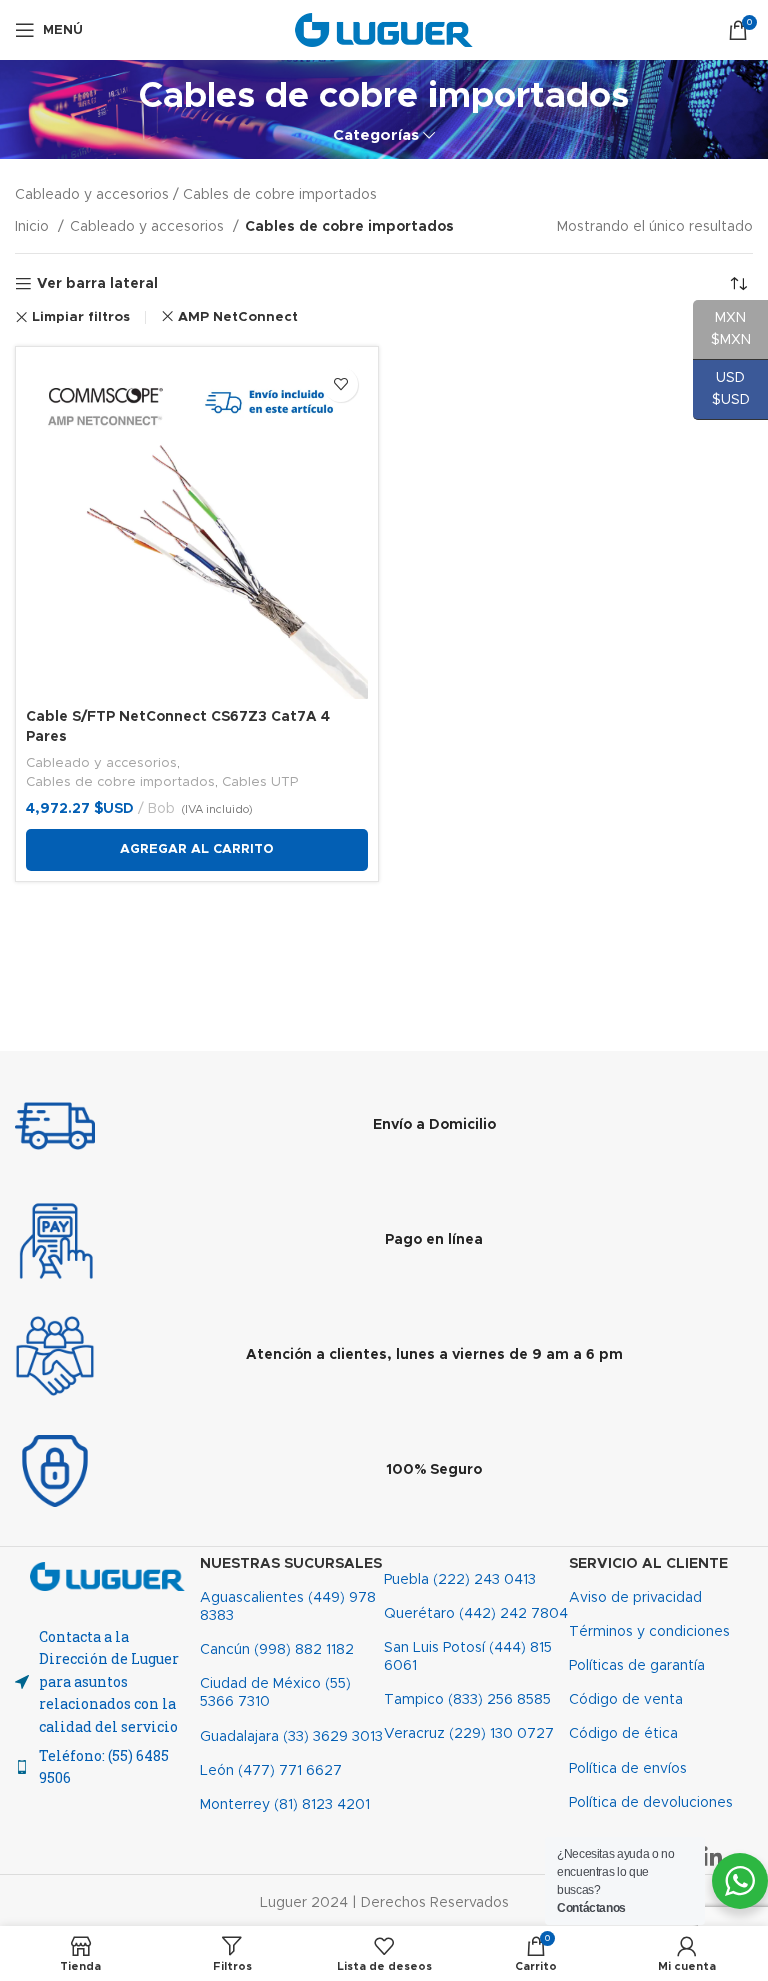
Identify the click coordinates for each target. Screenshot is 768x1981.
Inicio (34, 227)
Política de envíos (628, 1769)
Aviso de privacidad (635, 1598)
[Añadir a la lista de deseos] (340, 384)
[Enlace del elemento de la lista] (107, 1767)
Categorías (376, 135)
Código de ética (623, 1734)
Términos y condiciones (649, 1632)
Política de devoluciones (651, 1803)
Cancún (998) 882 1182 (277, 1650)
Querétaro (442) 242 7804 (476, 1614)
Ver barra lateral (97, 284)
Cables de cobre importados (120, 782)
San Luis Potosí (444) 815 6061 (468, 1657)
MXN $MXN (722, 329)
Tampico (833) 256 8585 (467, 1700)
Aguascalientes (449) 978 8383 (288, 1607)
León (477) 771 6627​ (271, 1771)
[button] (197, 850)
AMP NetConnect (238, 317)
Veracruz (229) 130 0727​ (469, 1734)
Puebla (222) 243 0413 (460, 1580)
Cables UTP (260, 782)
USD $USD (721, 389)
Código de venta (626, 1700)
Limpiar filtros (81, 317)
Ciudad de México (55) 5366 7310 (275, 1693)
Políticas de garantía (637, 1666)
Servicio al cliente (648, 1564)
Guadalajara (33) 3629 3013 (291, 1737)
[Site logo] (384, 30)
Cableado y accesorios (149, 227)
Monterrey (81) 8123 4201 (285, 1805)
